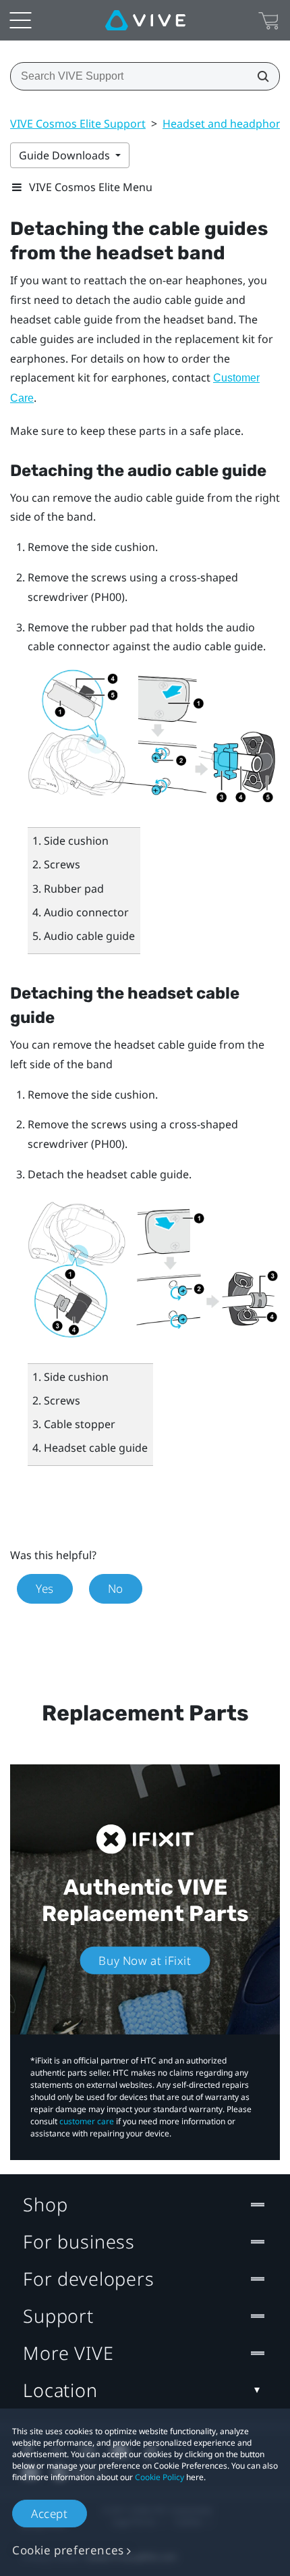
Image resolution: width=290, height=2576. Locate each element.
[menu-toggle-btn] (20, 20)
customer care (87, 2121)
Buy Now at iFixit (145, 1961)
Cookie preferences (68, 2550)
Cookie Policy (159, 2477)
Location (60, 2390)
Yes (45, 1588)
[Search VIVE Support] (259, 76)
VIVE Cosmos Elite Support (78, 124)
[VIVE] (145, 20)
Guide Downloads (66, 155)
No (116, 1588)
